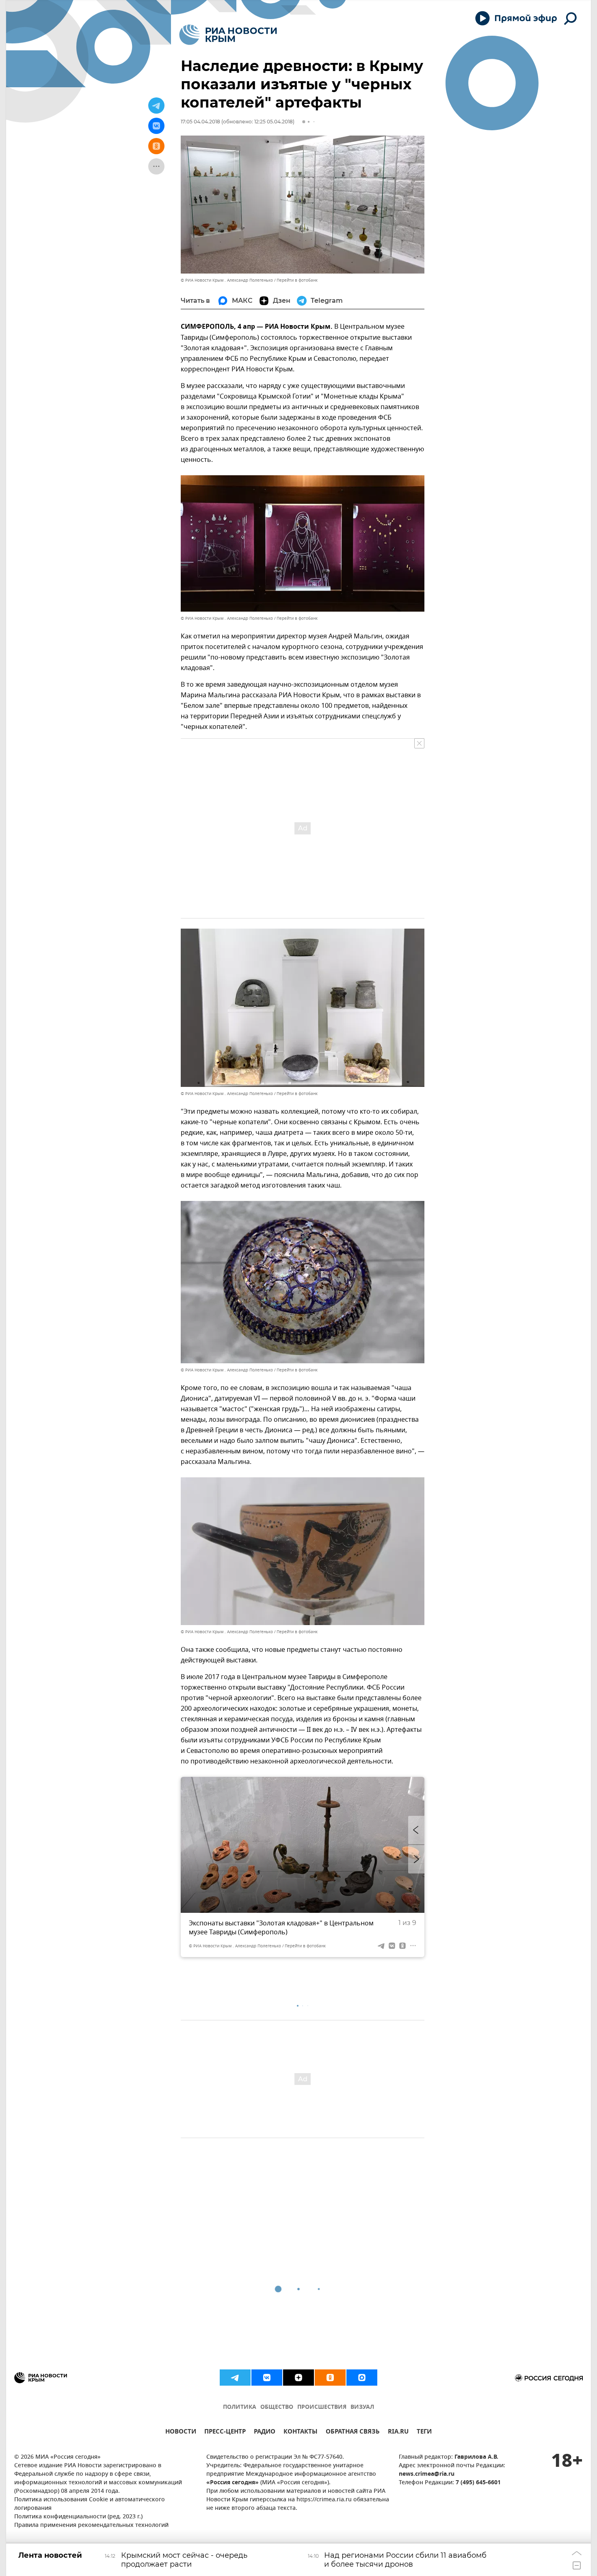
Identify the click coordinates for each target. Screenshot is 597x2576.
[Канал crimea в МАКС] (362, 2378)
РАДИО (265, 2433)
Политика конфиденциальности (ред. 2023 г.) (78, 2517)
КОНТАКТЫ (301, 2433)
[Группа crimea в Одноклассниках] (330, 2378)
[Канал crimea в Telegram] (235, 2378)
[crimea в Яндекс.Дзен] (298, 2378)
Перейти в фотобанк (297, 280)
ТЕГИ (424, 2433)
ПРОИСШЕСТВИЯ (322, 2407)
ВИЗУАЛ (362, 2407)
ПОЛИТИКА (240, 2407)
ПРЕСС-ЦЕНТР (225, 2433)
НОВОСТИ (181, 2433)
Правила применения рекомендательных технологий (91, 2525)
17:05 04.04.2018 (200, 122)
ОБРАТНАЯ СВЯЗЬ (353, 2433)
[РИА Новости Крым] (228, 35)
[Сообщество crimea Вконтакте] (267, 2378)
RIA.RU (398, 2433)
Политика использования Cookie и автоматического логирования (90, 2504)
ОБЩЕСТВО (277, 2407)
